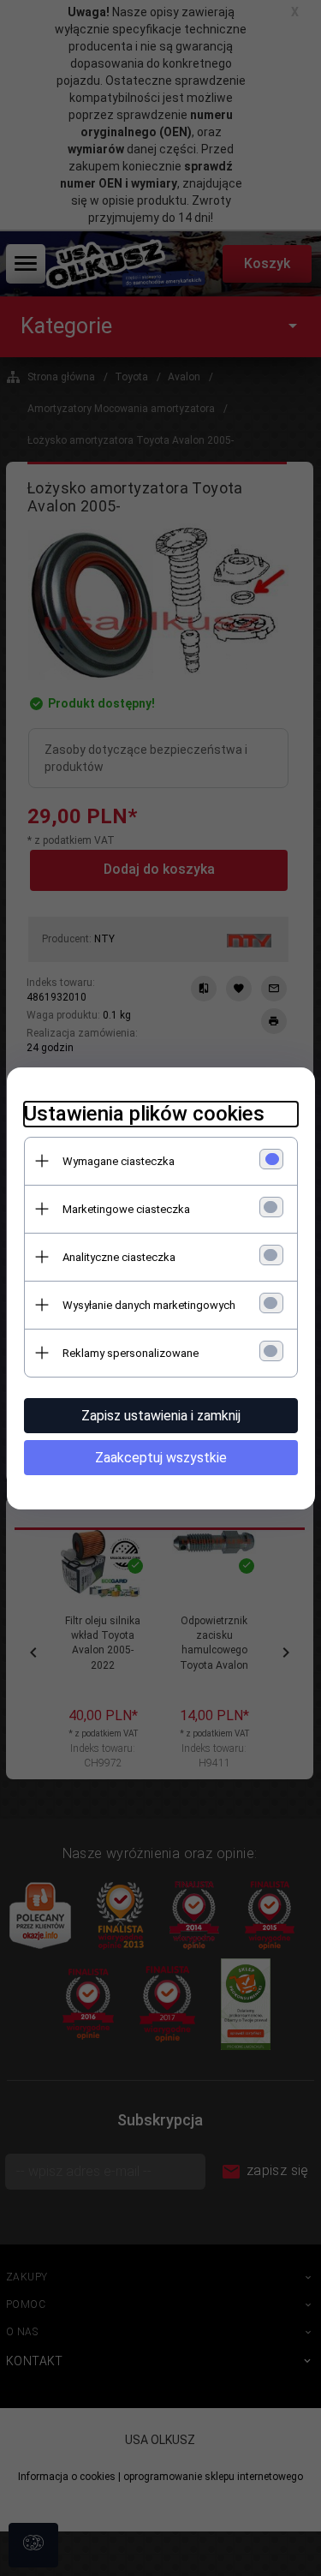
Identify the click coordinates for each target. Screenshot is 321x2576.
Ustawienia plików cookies (144, 1114)
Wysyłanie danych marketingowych (149, 1305)
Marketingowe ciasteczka (126, 1209)
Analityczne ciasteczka (119, 1257)
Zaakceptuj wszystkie (161, 1458)
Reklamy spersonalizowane (131, 1353)
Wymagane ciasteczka (119, 1161)
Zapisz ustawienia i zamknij (161, 1416)
